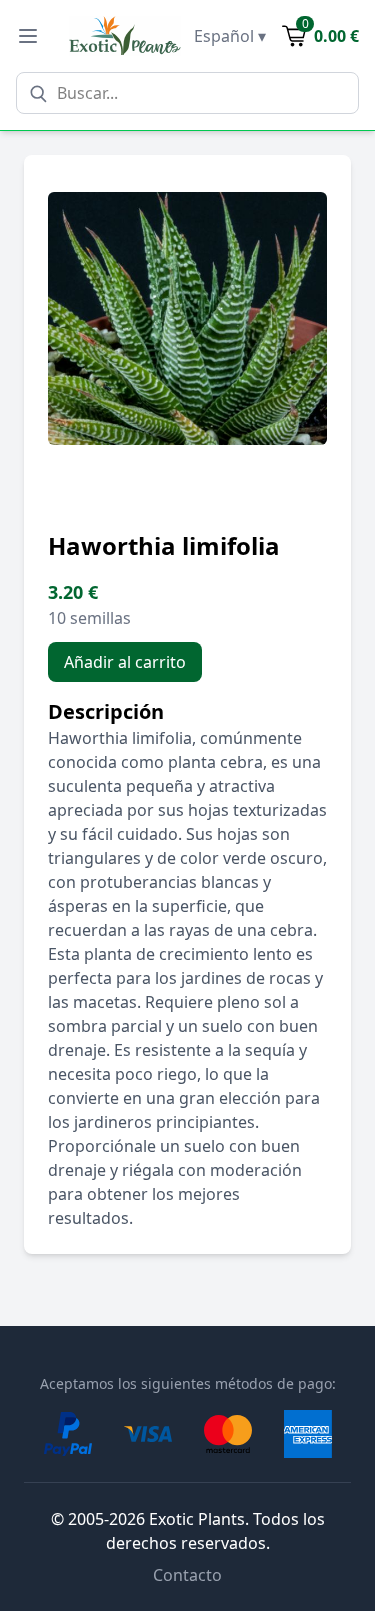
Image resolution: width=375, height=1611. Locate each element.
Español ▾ (230, 36)
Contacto (187, 1575)
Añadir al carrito (125, 662)
